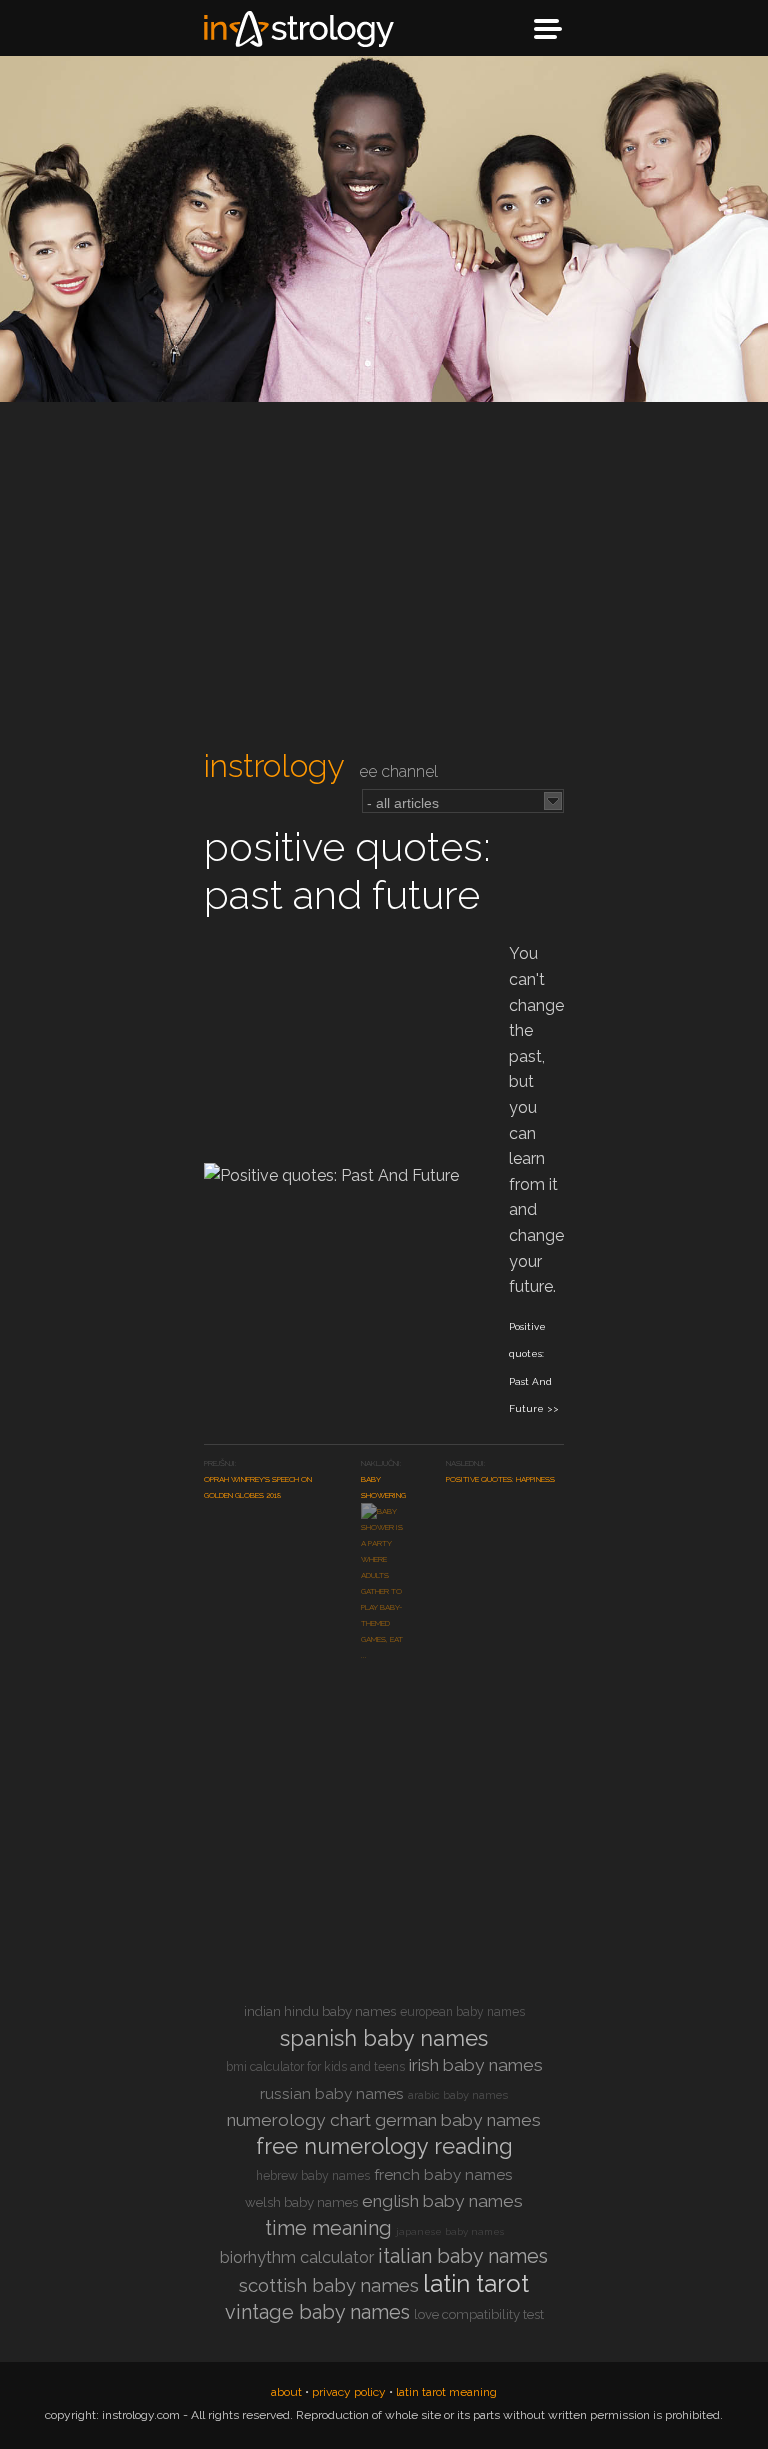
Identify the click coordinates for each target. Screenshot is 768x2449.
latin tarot (476, 2283)
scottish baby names (329, 2285)
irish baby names (476, 2065)
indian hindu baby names (320, 2011)
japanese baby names (450, 2231)
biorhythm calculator (297, 2257)
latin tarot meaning (446, 2392)
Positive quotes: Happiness (500, 1479)
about (286, 2392)
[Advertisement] (384, 577)
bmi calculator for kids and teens (315, 2067)
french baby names (443, 2175)
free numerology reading (384, 2146)
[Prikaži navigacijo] (548, 29)
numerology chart (299, 2120)
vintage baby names (317, 2312)
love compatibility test (479, 2314)
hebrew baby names (313, 2176)
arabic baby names (458, 2095)
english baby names (442, 2201)
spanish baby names (384, 2038)
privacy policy (349, 2392)
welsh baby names (301, 2202)
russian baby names (332, 2094)
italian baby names (463, 2256)
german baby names (458, 2120)
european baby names (462, 2012)
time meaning (328, 2228)
